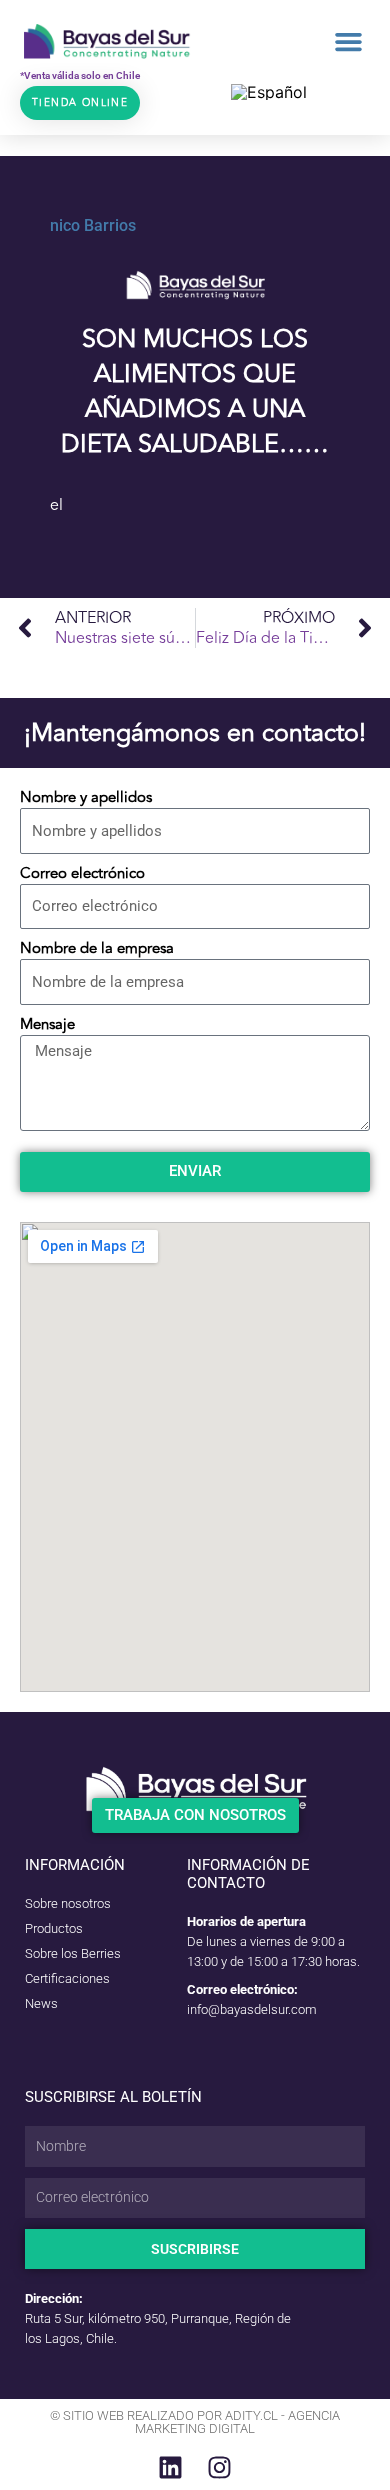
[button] (349, 42)
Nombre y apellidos (86, 798)
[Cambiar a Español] (269, 91)
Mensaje (47, 1025)
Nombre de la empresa (97, 949)
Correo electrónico (82, 874)
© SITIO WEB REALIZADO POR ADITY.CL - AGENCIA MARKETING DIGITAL (195, 2422)
